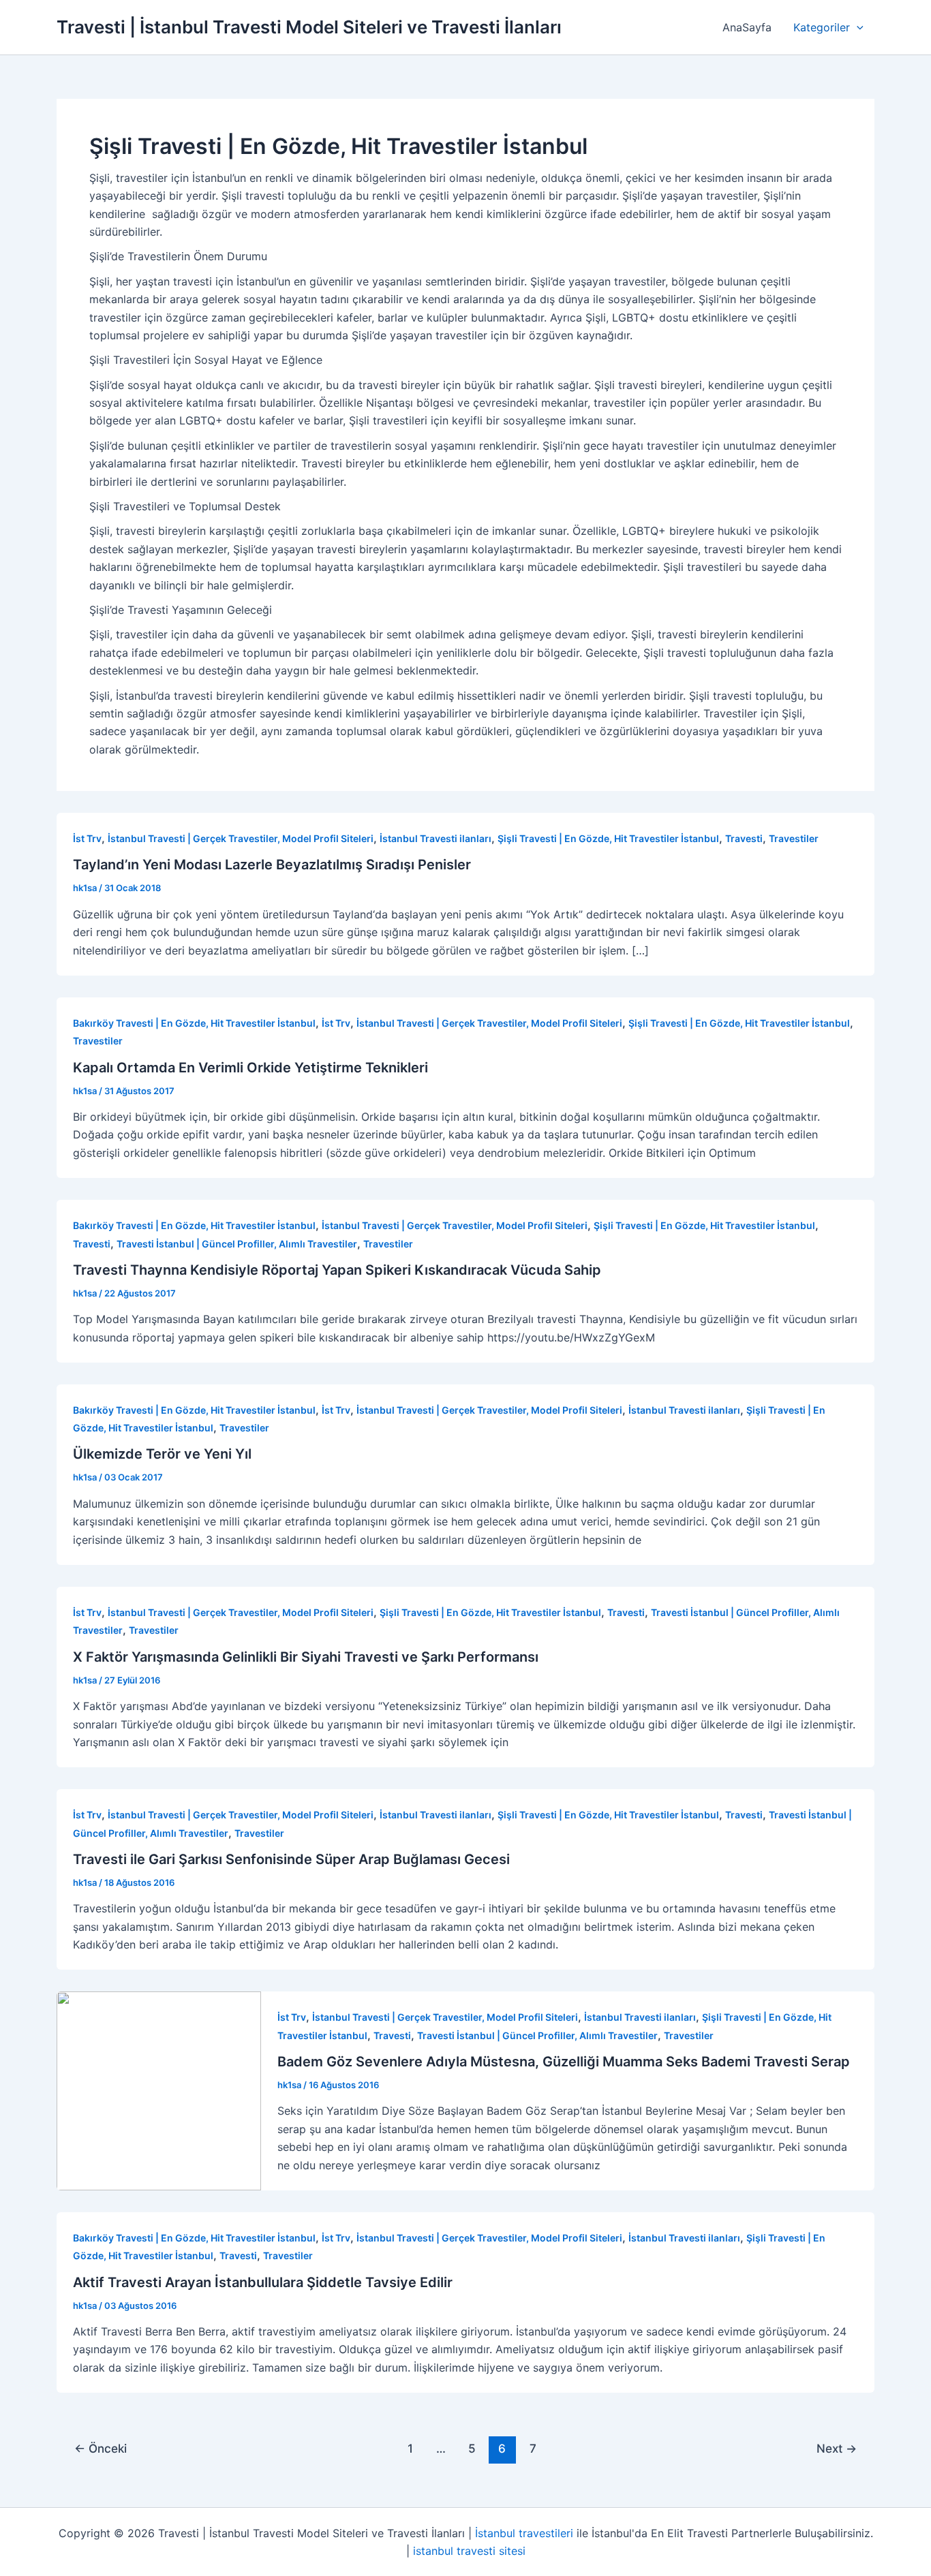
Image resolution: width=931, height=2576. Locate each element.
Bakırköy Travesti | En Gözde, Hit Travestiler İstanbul (194, 1023)
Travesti (744, 838)
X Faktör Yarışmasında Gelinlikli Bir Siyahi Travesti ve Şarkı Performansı (306, 1657)
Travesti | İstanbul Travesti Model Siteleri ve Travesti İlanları (309, 27)
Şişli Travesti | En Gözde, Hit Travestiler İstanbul (608, 838)
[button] (857, 27)
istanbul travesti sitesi (469, 2551)
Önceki (101, 2448)
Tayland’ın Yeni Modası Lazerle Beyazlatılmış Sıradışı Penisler (272, 865)
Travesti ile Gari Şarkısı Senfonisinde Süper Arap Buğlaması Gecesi (291, 1859)
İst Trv (87, 838)
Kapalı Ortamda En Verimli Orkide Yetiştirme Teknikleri (250, 1068)
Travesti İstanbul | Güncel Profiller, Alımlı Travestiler (237, 1244)
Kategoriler (822, 27)
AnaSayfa (747, 27)
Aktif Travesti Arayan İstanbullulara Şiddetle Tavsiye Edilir (263, 2282)
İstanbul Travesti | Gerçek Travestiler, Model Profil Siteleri (241, 838)
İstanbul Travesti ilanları (436, 838)
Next (837, 2448)
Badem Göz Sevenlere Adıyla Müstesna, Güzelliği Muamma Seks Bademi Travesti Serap (564, 2062)
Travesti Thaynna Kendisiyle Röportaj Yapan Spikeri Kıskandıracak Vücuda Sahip (337, 1270)
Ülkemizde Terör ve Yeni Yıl (162, 1454)
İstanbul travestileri (524, 2533)
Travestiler (794, 838)
